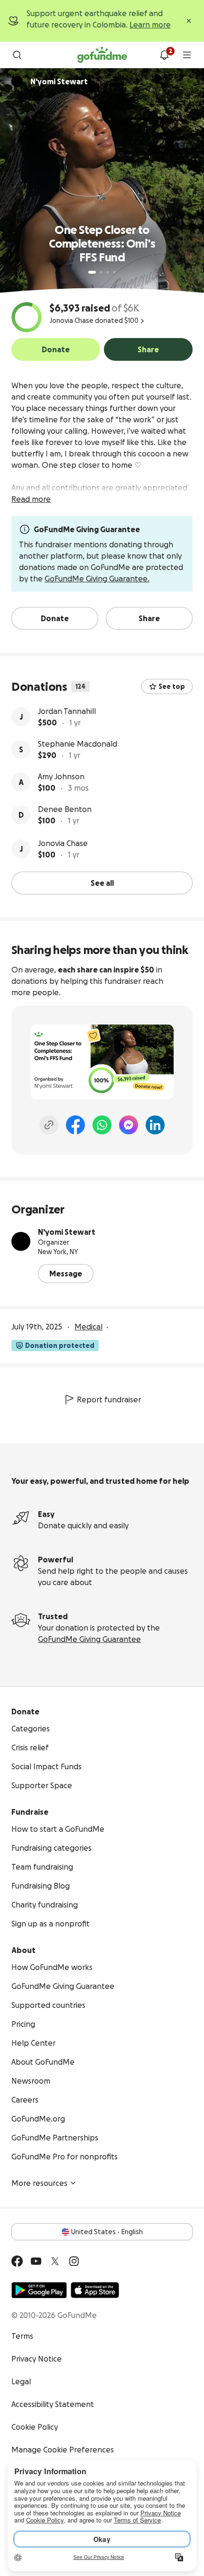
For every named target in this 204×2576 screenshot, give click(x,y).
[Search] (17, 55)
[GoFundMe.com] (102, 55)
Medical (88, 1327)
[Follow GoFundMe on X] (55, 2261)
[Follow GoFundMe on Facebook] (17, 2261)
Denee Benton (65, 809)
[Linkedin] (155, 1125)
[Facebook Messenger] (129, 1125)
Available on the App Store (95, 2290)
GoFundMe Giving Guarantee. (97, 579)
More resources (39, 2183)
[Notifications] (164, 55)
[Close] (189, 21)
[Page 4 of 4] (114, 272)
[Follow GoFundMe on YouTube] (36, 2261)
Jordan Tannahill (67, 711)
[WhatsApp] (102, 1125)
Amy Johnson (61, 776)
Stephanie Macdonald (78, 744)
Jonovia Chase (63, 843)
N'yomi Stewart (67, 1232)
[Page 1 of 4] (92, 272)
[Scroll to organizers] (17, 81)
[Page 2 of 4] (101, 272)
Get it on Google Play (39, 2290)
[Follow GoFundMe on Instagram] (74, 2261)
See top (172, 686)
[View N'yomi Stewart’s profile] (21, 1241)
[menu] (187, 55)
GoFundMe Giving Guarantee (89, 1639)
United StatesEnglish (107, 2232)
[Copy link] (49, 1125)
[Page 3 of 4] (108, 272)
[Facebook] (75, 1125)
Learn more (150, 25)
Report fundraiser (109, 1399)
